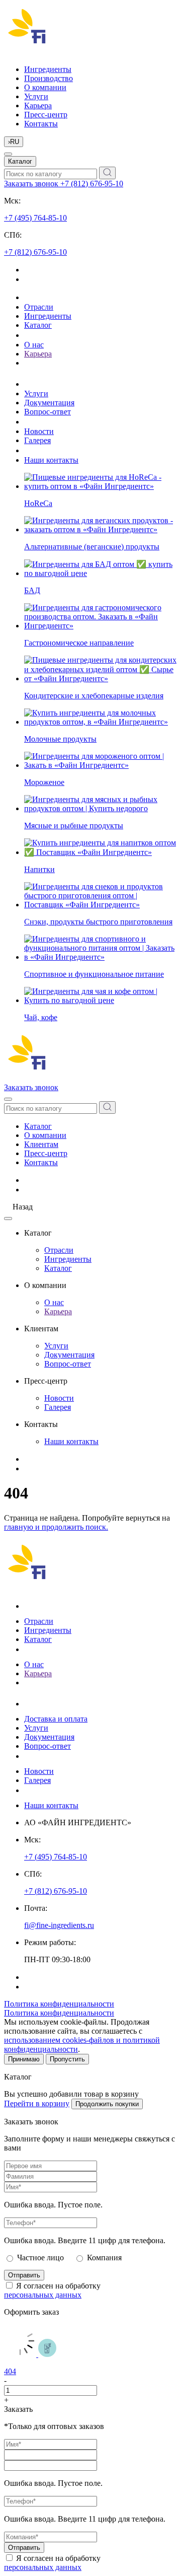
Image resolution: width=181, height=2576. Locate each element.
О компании (45, 87)
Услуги (36, 96)
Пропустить (67, 2059)
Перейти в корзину (37, 2103)
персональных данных (43, 2295)
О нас (34, 345)
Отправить (24, 2275)
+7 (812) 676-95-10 (92, 184)
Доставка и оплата (56, 1719)
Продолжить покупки (107, 2104)
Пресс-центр (46, 115)
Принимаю (24, 2059)
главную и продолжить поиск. (56, 1527)
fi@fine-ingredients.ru (59, 1925)
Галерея (37, 440)
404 (10, 2371)
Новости (39, 431)
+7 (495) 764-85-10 (35, 218)
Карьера (38, 105)
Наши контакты (51, 460)
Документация (49, 403)
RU (14, 142)
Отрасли (39, 307)
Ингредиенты (48, 69)
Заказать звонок (32, 184)
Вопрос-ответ (48, 412)
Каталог (20, 161)
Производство (49, 78)
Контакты (41, 124)
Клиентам (41, 1144)
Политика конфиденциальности (59, 2004)
